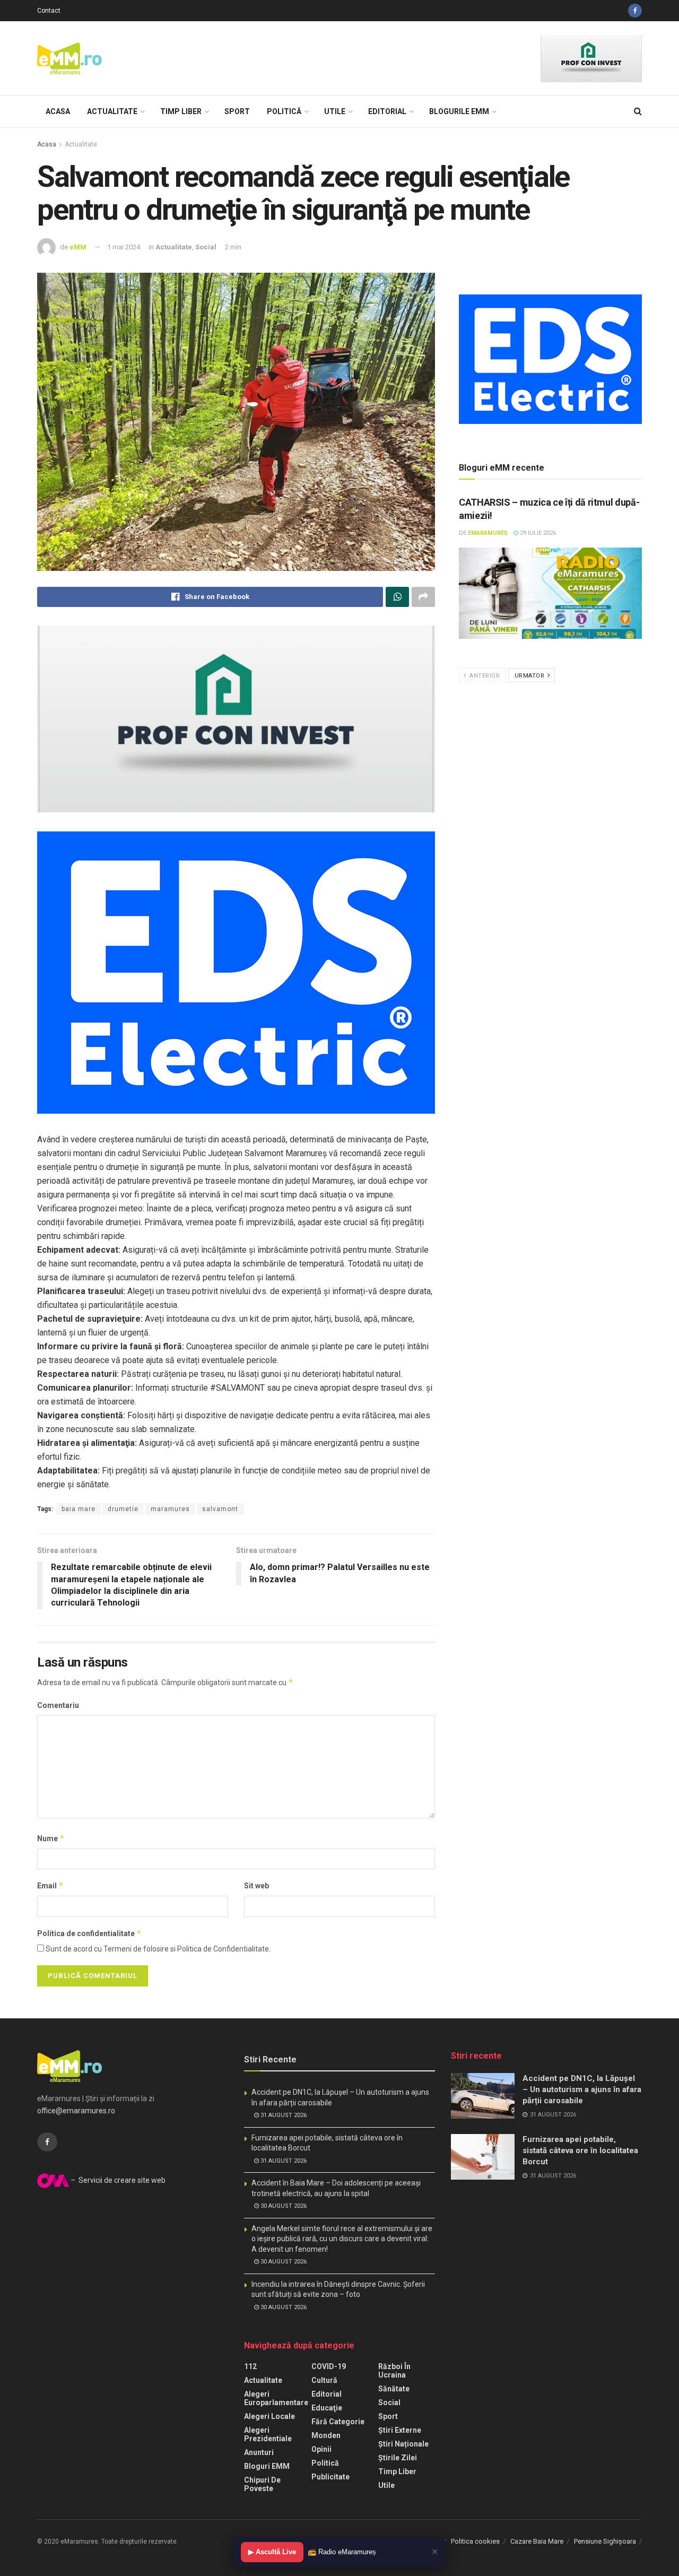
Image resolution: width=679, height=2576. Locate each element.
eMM (78, 247)
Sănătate (394, 2389)
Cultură (324, 2380)
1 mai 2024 (124, 247)
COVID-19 (329, 2366)
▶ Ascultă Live (272, 2552)
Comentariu (58, 1705)
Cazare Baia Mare (537, 2541)
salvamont (220, 1509)
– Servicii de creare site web (117, 2180)
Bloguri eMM (267, 2466)
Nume (51, 1838)
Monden (326, 2435)
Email (50, 1885)
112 (250, 2366)
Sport (237, 111)
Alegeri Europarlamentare (276, 2398)
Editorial (387, 111)
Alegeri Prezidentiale (268, 2434)
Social (206, 247)
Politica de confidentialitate (89, 1933)
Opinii (321, 2449)
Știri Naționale (403, 2444)
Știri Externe (400, 2430)
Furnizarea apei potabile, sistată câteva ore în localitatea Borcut (580, 2150)
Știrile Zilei (398, 2458)
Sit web (256, 1886)
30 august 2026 (283, 2206)
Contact (49, 11)
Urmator (530, 676)
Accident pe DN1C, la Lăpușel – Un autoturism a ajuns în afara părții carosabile (582, 2089)
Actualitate (112, 111)
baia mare (79, 1509)
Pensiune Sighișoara (605, 2541)
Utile (335, 111)
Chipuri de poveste (262, 2484)
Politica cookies (475, 2541)
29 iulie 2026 (537, 533)
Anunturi (259, 2452)
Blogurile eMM (459, 111)
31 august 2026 (283, 2115)
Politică (284, 111)
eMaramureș (488, 533)
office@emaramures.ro (76, 2111)
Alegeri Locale (269, 2416)
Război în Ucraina (394, 2371)
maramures (170, 1509)
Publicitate (330, 2477)
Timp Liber (181, 111)
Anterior (484, 676)
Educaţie (327, 2408)
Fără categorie (338, 2422)
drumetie (123, 1509)
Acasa (58, 111)
